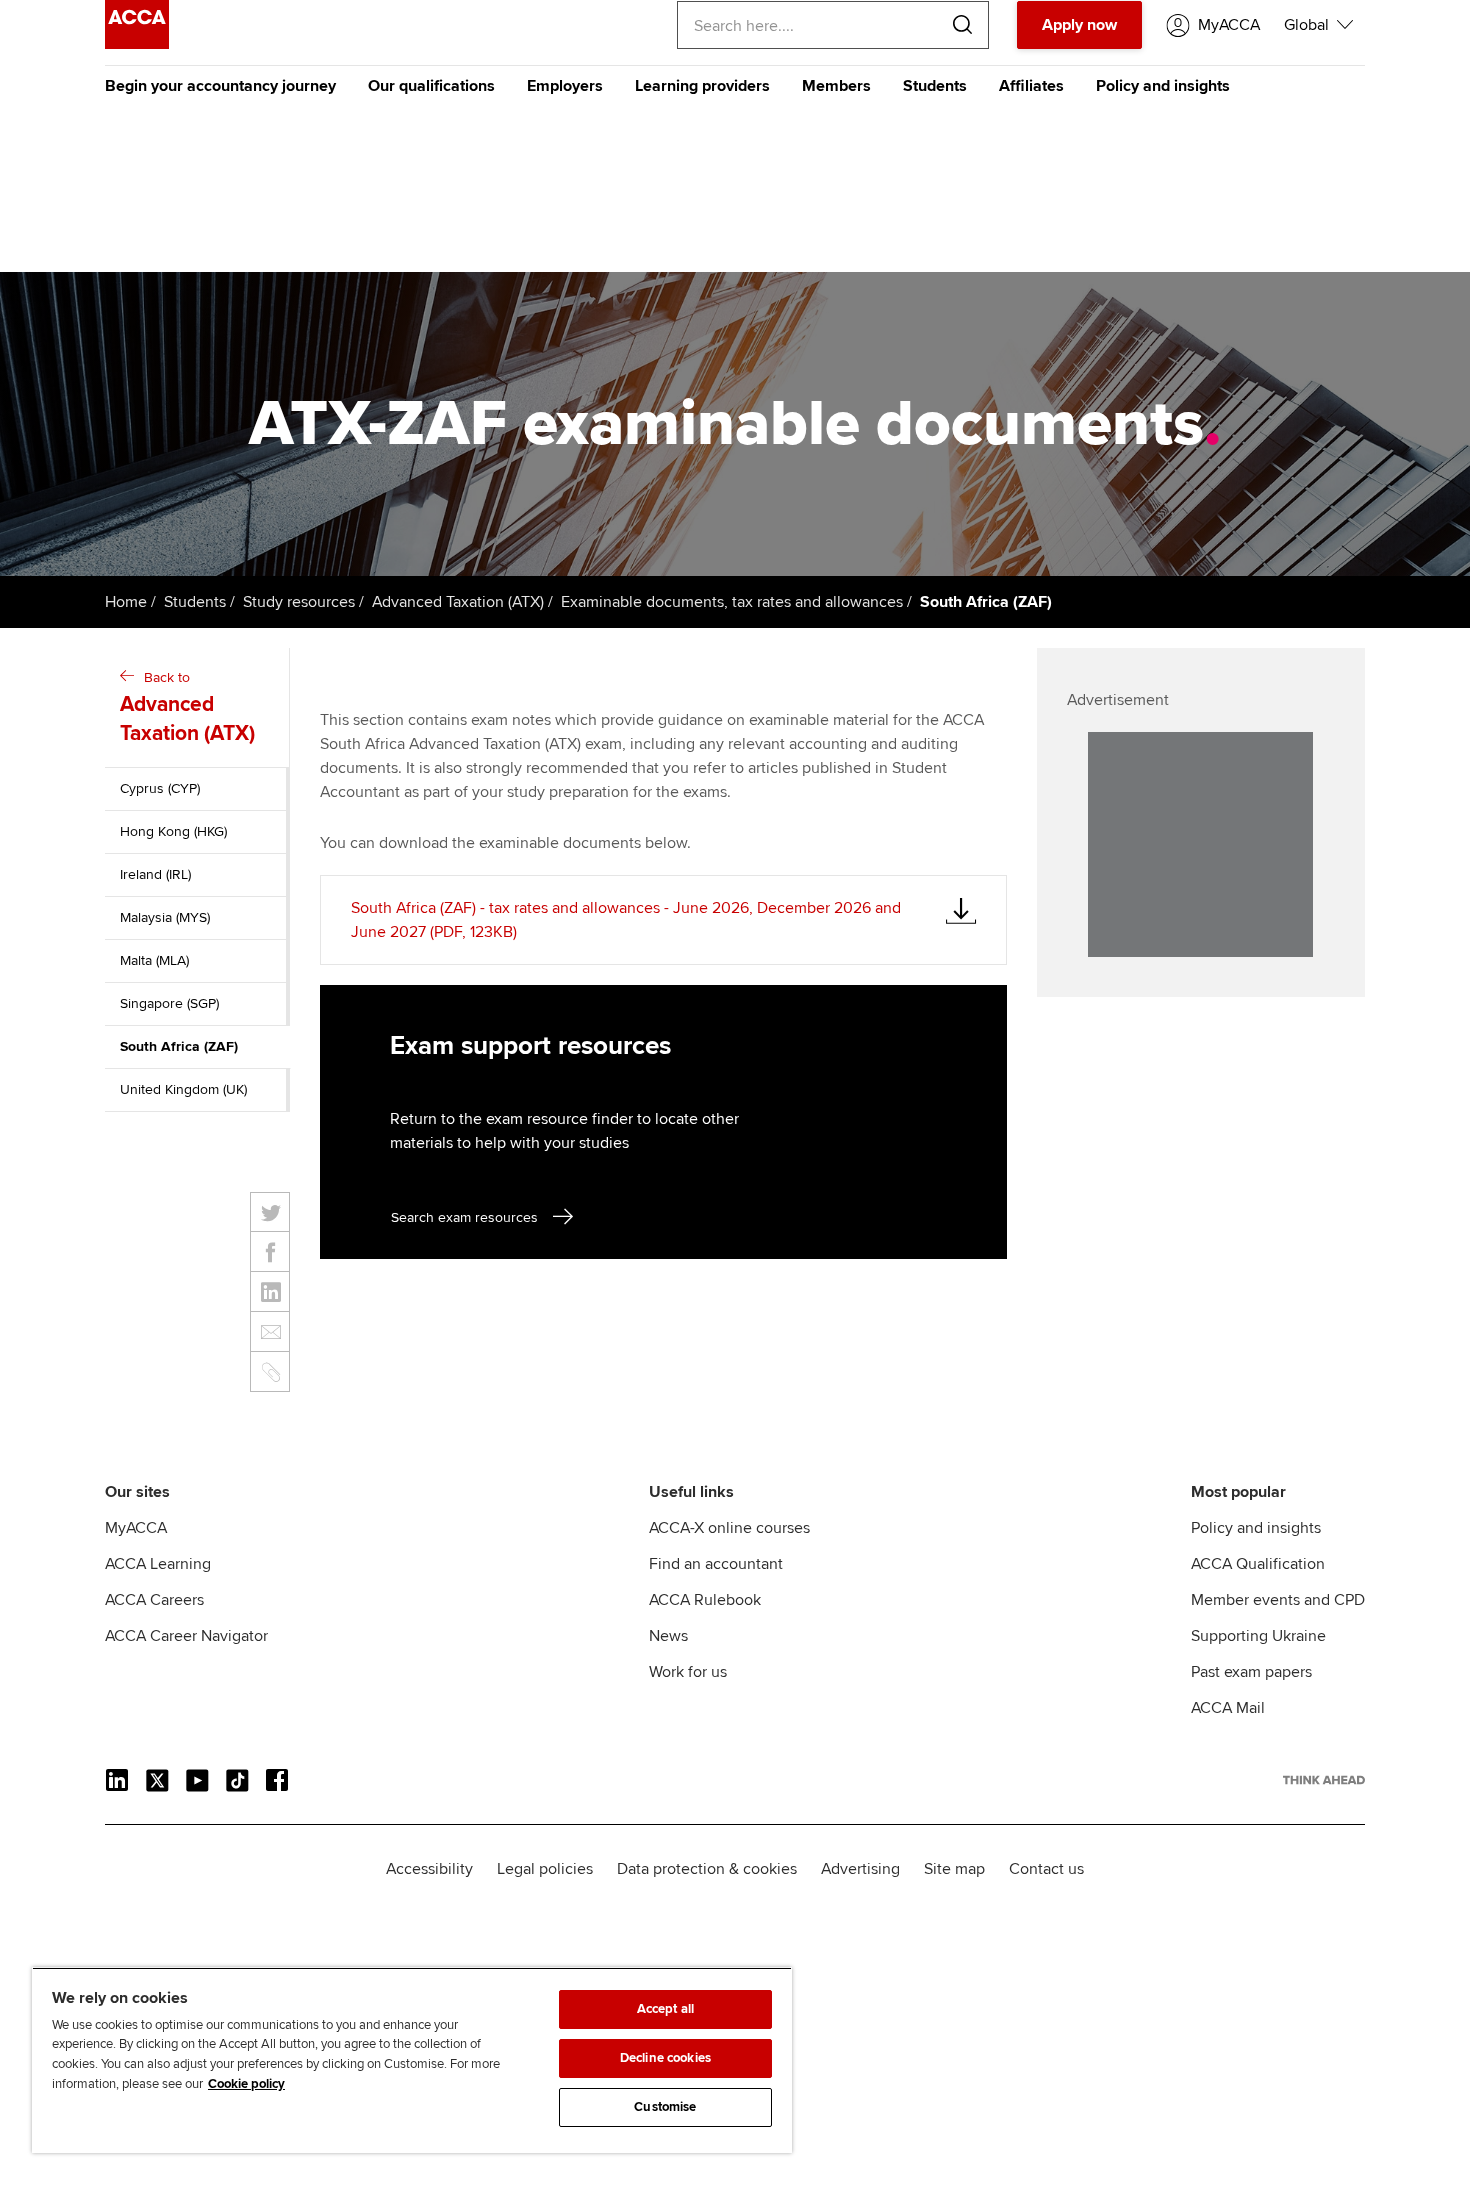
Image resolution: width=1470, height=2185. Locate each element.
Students (935, 86)
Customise (665, 2107)
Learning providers (702, 86)
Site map (954, 1869)
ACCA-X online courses (729, 1528)
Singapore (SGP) (169, 1003)
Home (126, 602)
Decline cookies (665, 2058)
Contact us (1046, 1869)
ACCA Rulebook (705, 1600)
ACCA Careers (154, 1600)
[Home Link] (1324, 1780)
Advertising (860, 1869)
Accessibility (429, 1869)
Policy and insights (1163, 86)
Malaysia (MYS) (165, 917)
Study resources (299, 602)
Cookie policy (246, 2084)
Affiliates (1031, 86)
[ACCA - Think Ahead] (137, 44)
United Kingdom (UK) (183, 1089)
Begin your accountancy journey (220, 86)
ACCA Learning (158, 1564)
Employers (565, 86)
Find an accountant (716, 1564)
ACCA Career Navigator (186, 1636)
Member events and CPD (1278, 1600)
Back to (187, 707)
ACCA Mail (1228, 1708)
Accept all (665, 2009)
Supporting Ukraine (1258, 1636)
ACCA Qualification (1258, 1564)
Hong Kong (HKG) (173, 831)
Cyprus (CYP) (160, 788)
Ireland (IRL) (155, 874)
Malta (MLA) (154, 960)
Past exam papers (1251, 1672)
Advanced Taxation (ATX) (458, 602)
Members (836, 86)
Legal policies (545, 1869)
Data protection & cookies (707, 1869)
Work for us (688, 1672)
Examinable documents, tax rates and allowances (732, 602)
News (668, 1636)
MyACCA (136, 1528)
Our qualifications (431, 86)
